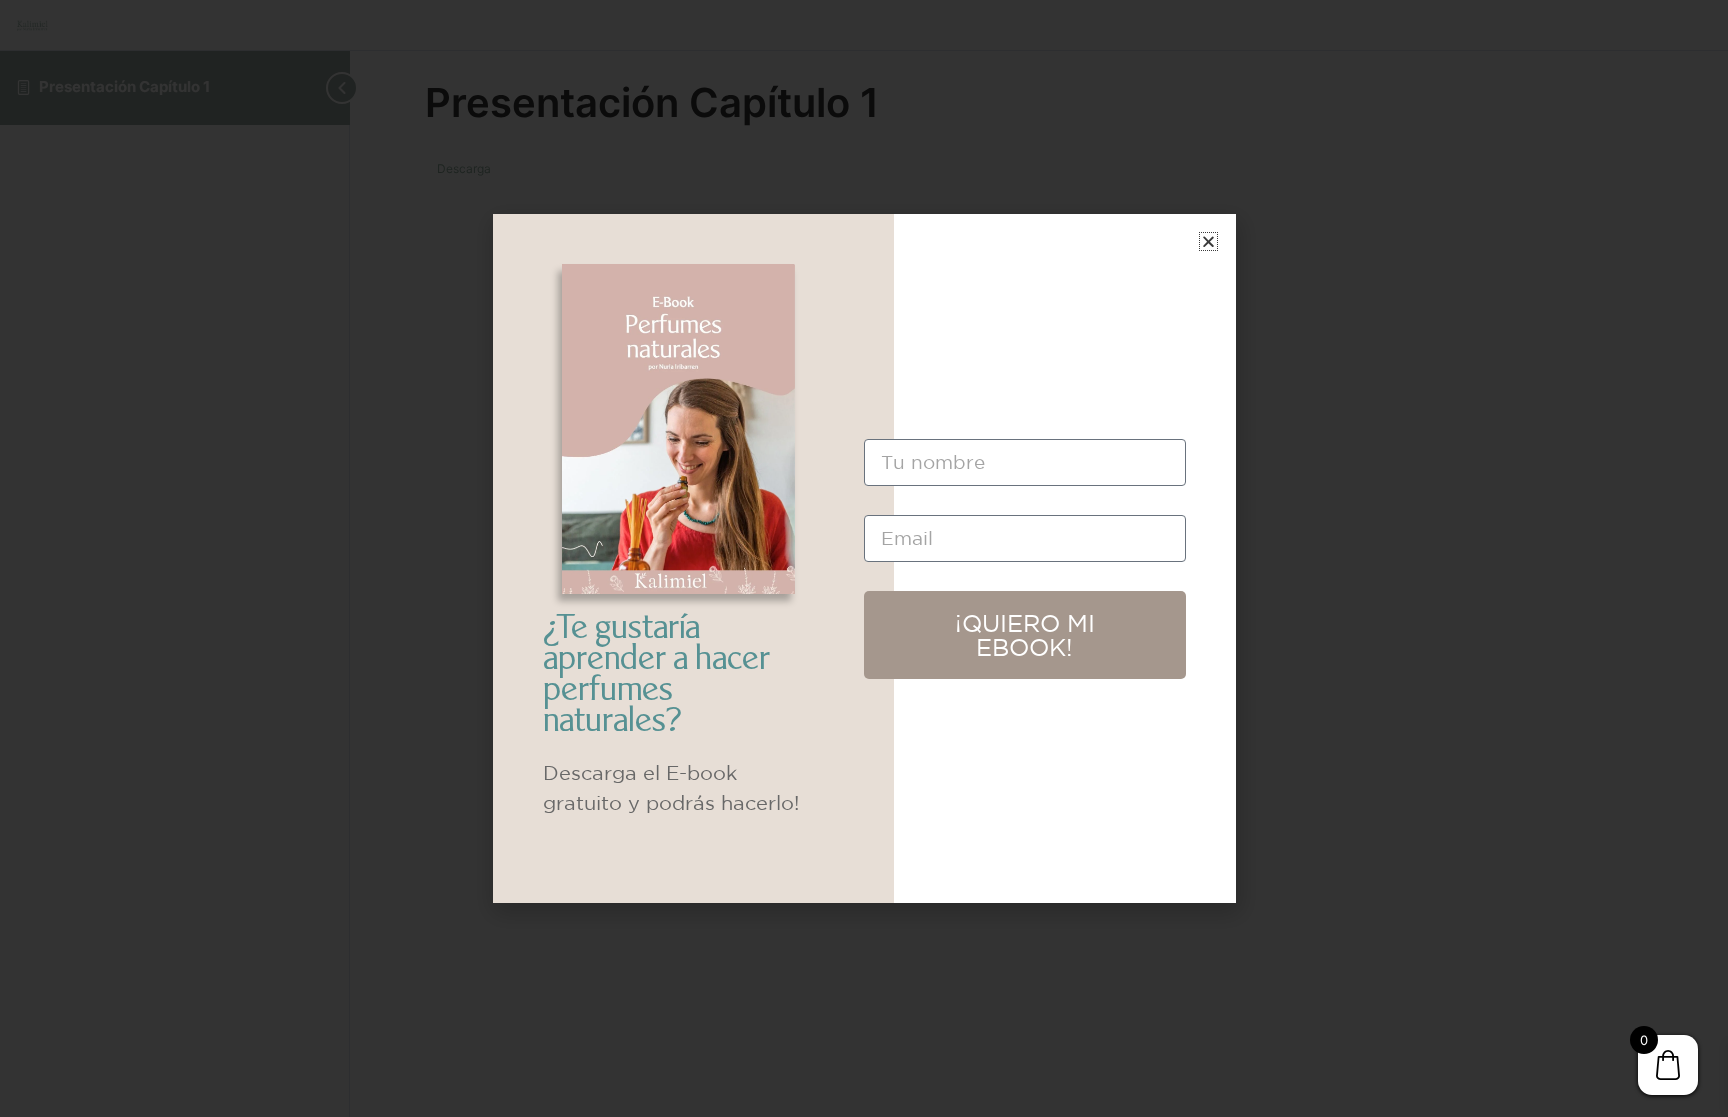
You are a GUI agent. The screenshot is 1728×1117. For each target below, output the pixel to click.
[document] (864, 558)
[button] (1208, 241)
